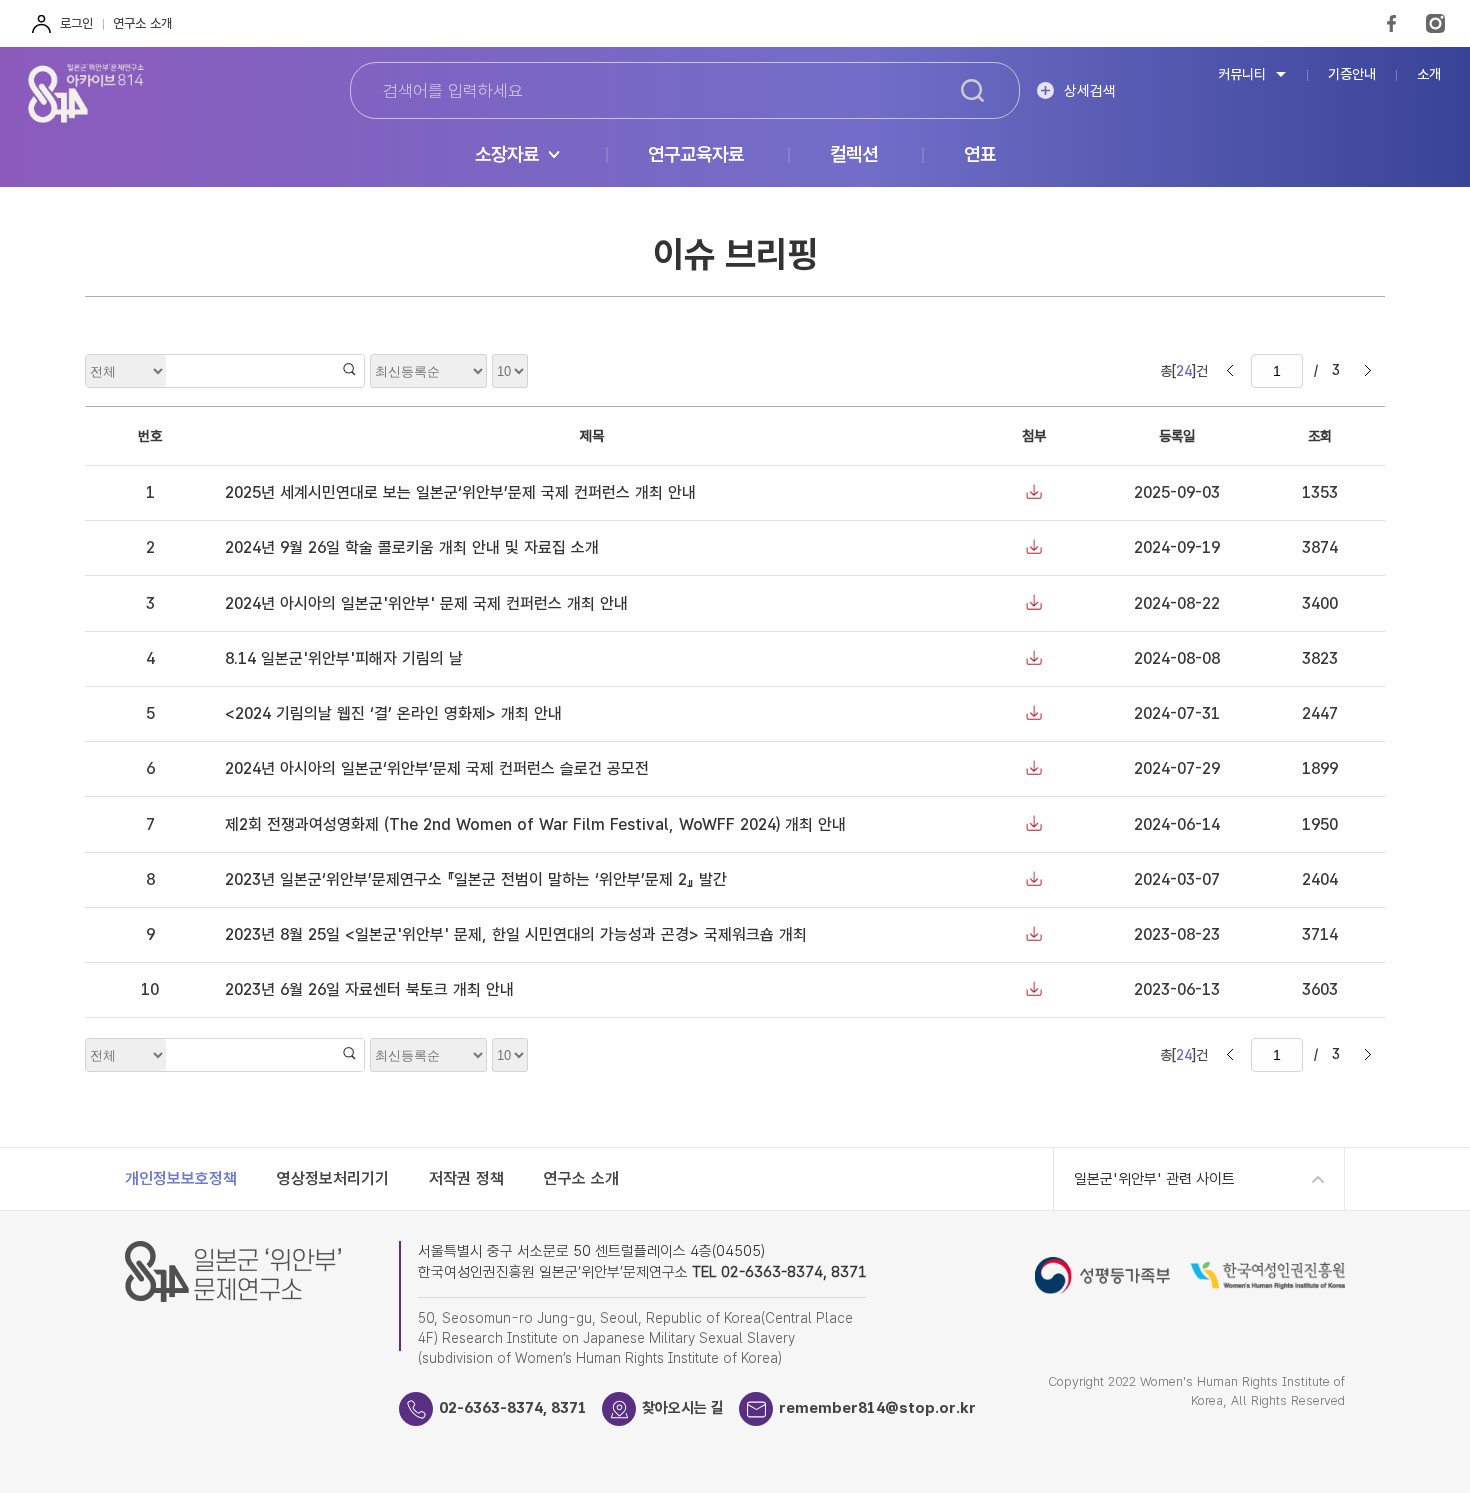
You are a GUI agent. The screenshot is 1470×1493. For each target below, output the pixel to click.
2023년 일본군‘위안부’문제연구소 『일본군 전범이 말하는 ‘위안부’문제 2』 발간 (476, 879)
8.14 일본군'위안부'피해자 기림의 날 (344, 658)
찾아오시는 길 (683, 1408)
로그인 (76, 23)
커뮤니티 (1242, 74)
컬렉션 (854, 155)
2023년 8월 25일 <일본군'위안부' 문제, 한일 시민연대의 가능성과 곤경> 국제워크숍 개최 (516, 934)
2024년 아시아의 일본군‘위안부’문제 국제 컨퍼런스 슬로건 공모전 (437, 768)
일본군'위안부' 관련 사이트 (1154, 1179)
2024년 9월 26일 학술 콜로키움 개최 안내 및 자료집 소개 (412, 547)
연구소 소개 (142, 23)
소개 (1429, 74)
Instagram (1435, 23)
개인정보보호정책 (181, 1178)
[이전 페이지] (1230, 371)
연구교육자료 (696, 155)
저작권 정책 (466, 1178)
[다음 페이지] (1368, 371)
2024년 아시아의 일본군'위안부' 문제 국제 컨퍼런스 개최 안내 (426, 603)
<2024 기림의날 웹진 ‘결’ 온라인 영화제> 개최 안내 (393, 713)
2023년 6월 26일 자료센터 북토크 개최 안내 (369, 989)
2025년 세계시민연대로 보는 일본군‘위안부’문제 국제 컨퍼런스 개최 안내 (460, 492)
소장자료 (507, 155)
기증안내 (1352, 74)
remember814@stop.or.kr (877, 1408)
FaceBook (1391, 23)
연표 (980, 155)
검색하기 (972, 91)
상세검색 (1090, 91)
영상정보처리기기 (333, 1178)
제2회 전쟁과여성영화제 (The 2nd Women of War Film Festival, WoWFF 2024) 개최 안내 (535, 824)
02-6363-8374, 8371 (513, 1408)
